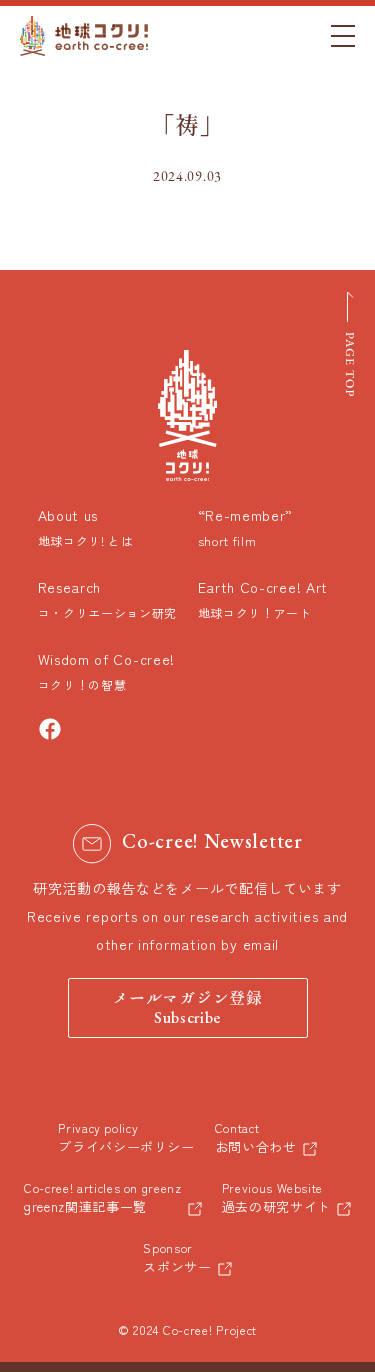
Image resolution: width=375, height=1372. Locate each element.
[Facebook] (50, 729)
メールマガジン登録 (187, 1009)
